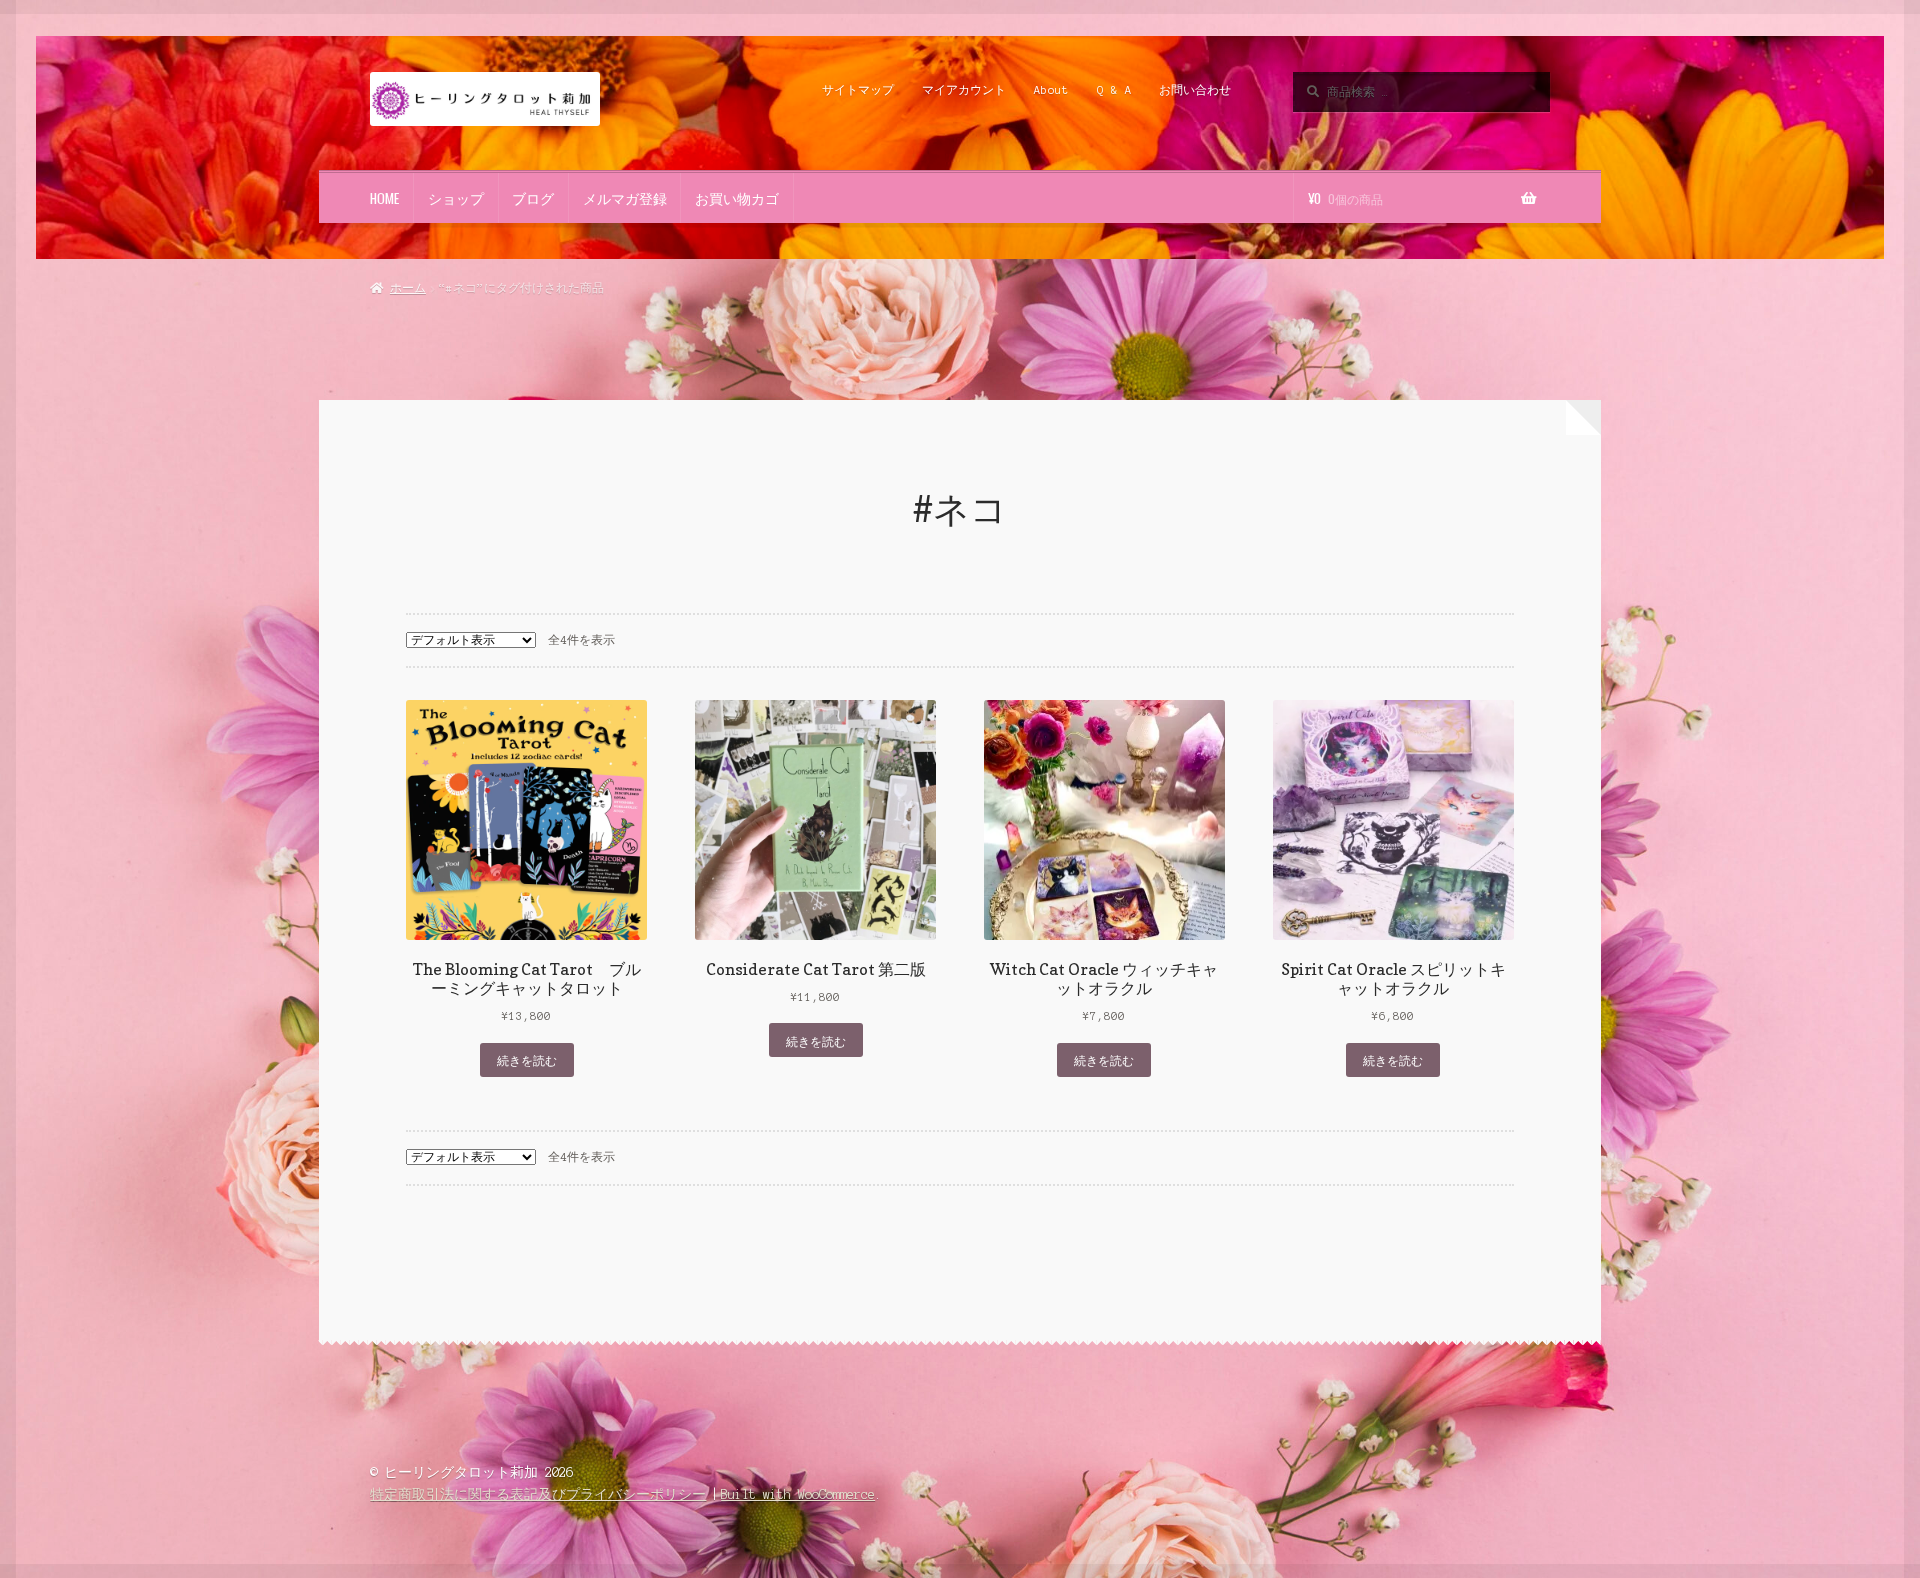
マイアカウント (964, 90)
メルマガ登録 (625, 198)
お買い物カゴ (737, 198)
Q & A (1114, 90)
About (1051, 90)
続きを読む (527, 1059)
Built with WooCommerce (798, 1494)
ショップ (456, 198)
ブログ (533, 198)
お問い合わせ (1195, 90)
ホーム (407, 288)
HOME (384, 198)
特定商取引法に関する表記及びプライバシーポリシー (538, 1494)
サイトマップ (858, 90)
